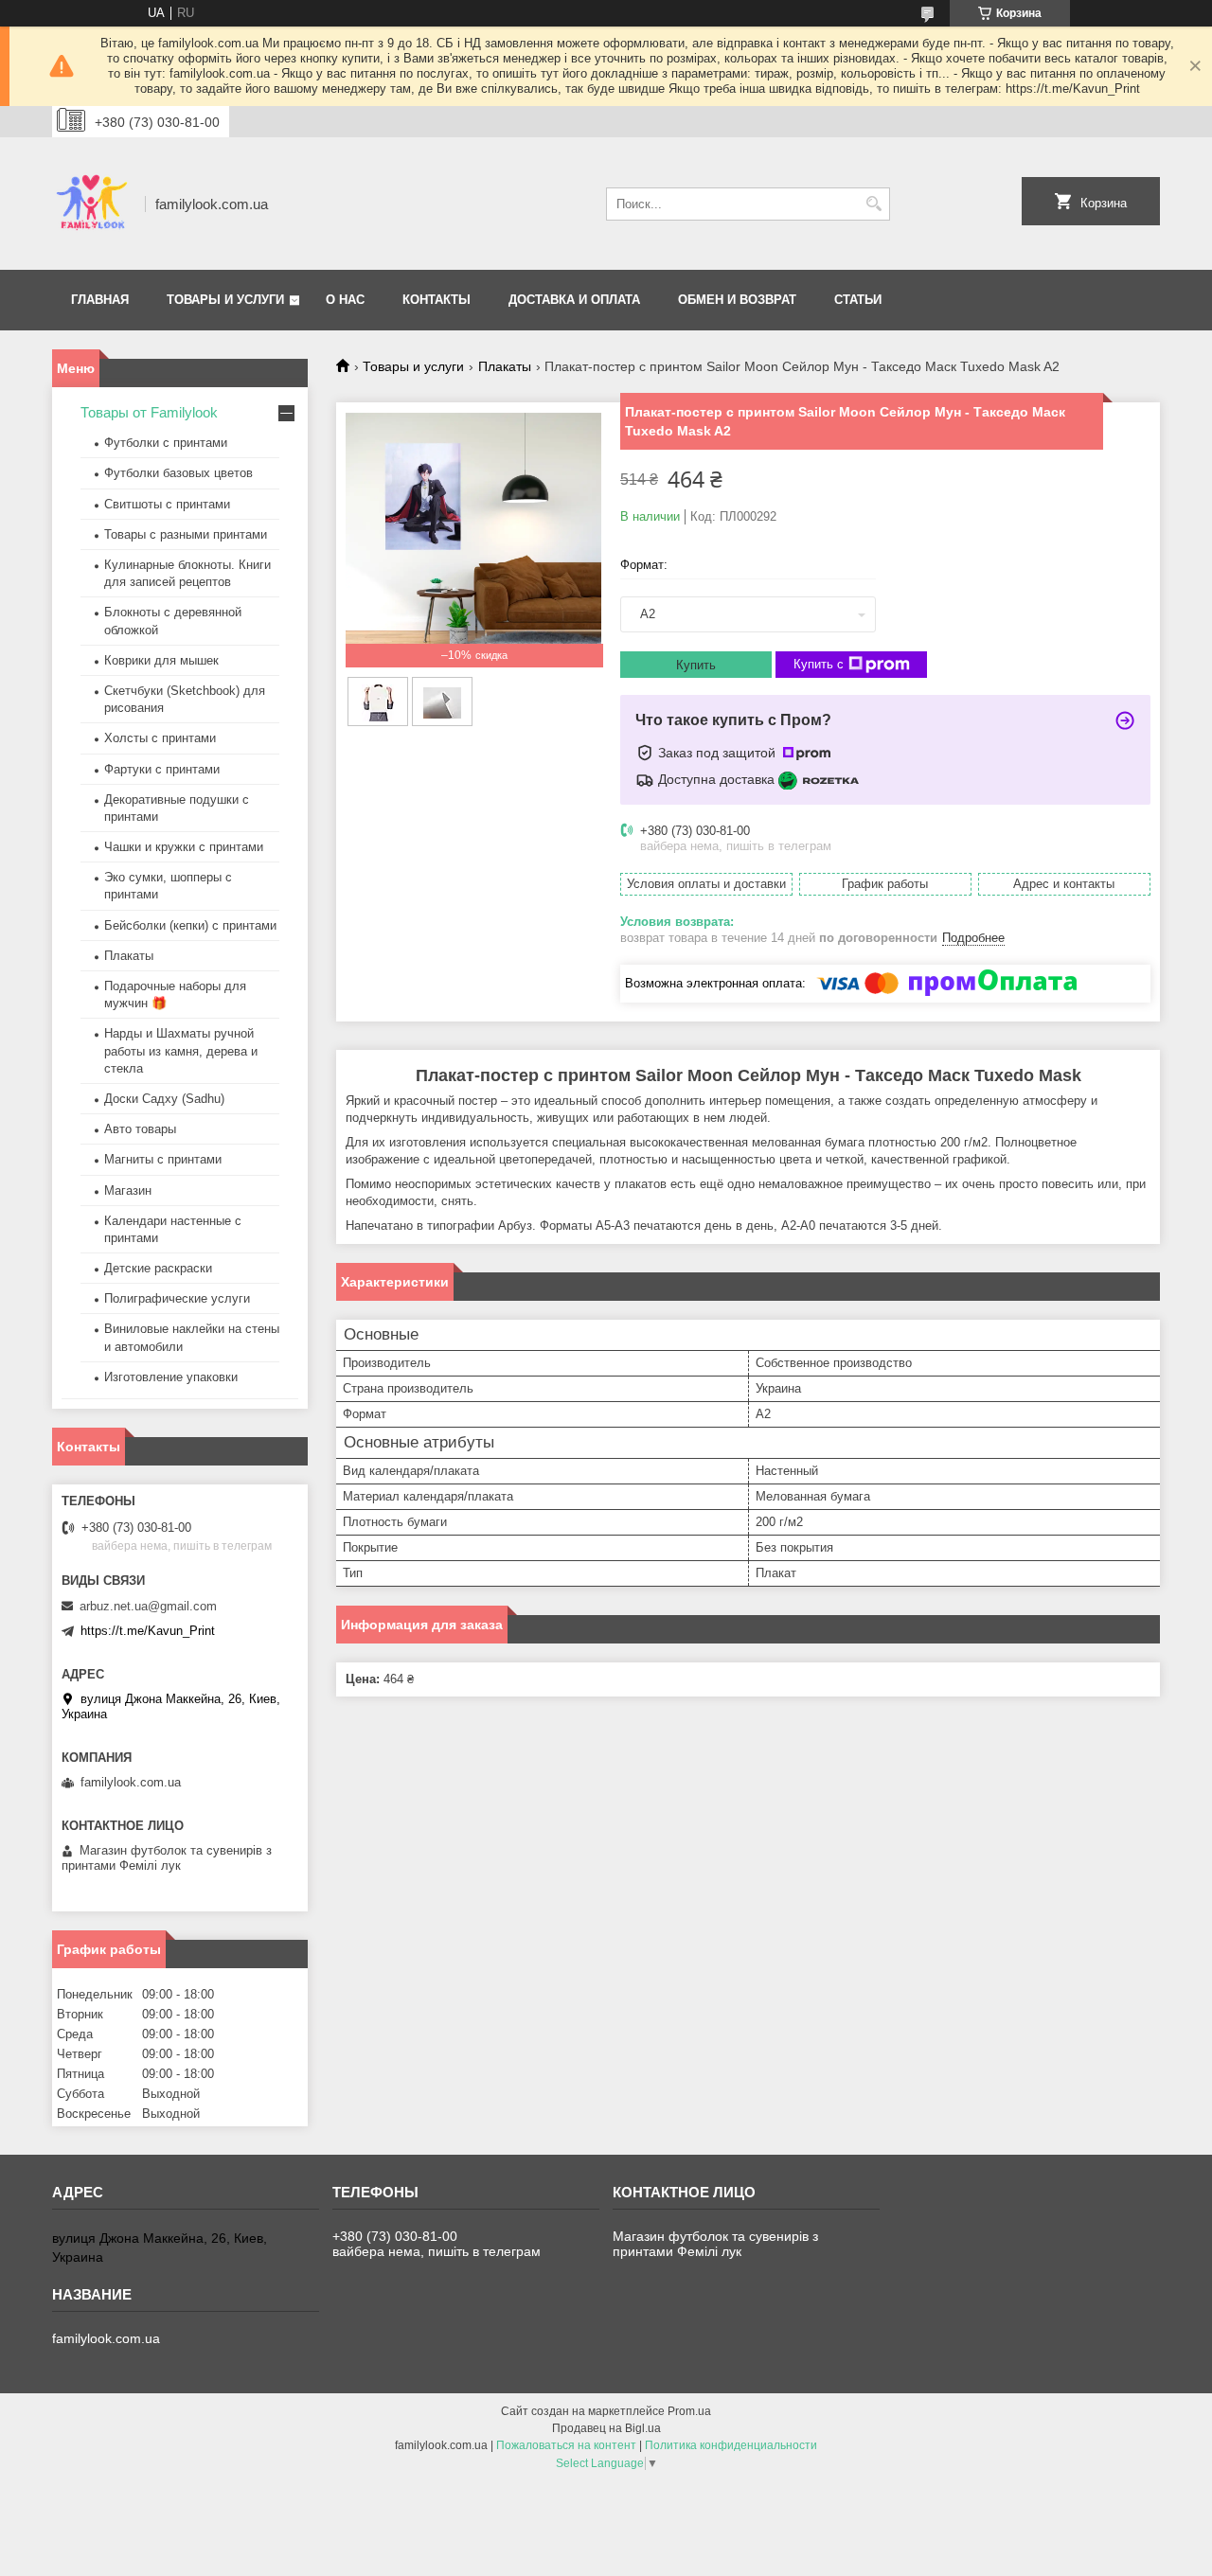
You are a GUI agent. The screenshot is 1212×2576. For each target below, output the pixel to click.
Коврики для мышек (161, 660)
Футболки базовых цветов (178, 473)
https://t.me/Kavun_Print (148, 1631)
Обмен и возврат (737, 300)
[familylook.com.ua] (92, 204)
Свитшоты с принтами (167, 504)
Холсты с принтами (160, 738)
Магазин (128, 1190)
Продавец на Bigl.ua (606, 2428)
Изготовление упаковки (171, 1377)
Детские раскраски (158, 1268)
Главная (100, 300)
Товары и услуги (225, 300)
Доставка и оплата (574, 300)
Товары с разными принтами (186, 534)
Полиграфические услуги (177, 1298)
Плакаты (505, 366)
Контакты (437, 300)
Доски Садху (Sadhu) (164, 1099)
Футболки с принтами (166, 443)
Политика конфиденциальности (731, 2445)
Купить (696, 665)
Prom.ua (689, 2411)
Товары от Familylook (149, 412)
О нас (345, 300)
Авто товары (140, 1129)
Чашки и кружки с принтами (184, 847)
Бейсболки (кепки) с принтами (190, 925)
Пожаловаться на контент (566, 2445)
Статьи (858, 300)
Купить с (819, 664)
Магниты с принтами (163, 1159)
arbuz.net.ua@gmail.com (148, 1606)
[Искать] (873, 204)
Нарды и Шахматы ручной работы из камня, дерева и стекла (181, 1050)
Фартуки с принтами (162, 769)
